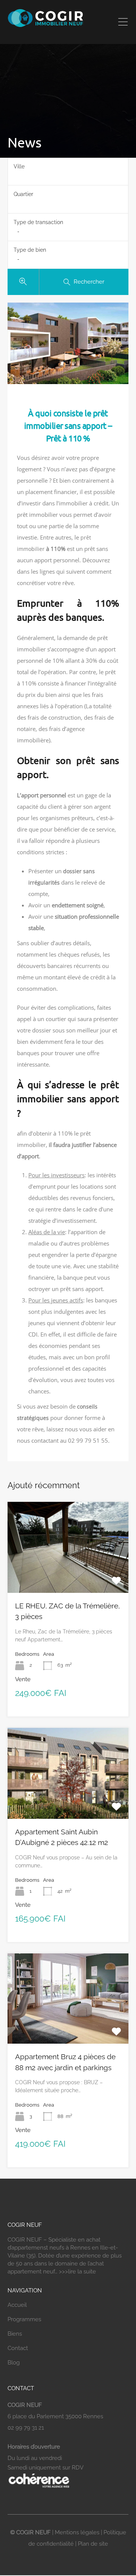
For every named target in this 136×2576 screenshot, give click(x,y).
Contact (18, 2348)
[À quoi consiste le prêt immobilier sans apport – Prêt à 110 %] (68, 343)
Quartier (23, 194)
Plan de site (93, 2544)
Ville (19, 166)
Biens (15, 2334)
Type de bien (30, 250)
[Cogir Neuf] (45, 25)
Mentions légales (77, 2532)
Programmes (24, 2319)
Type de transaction (38, 222)
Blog (14, 2363)
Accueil (17, 2305)
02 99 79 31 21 (26, 2428)
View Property (68, 1574)
